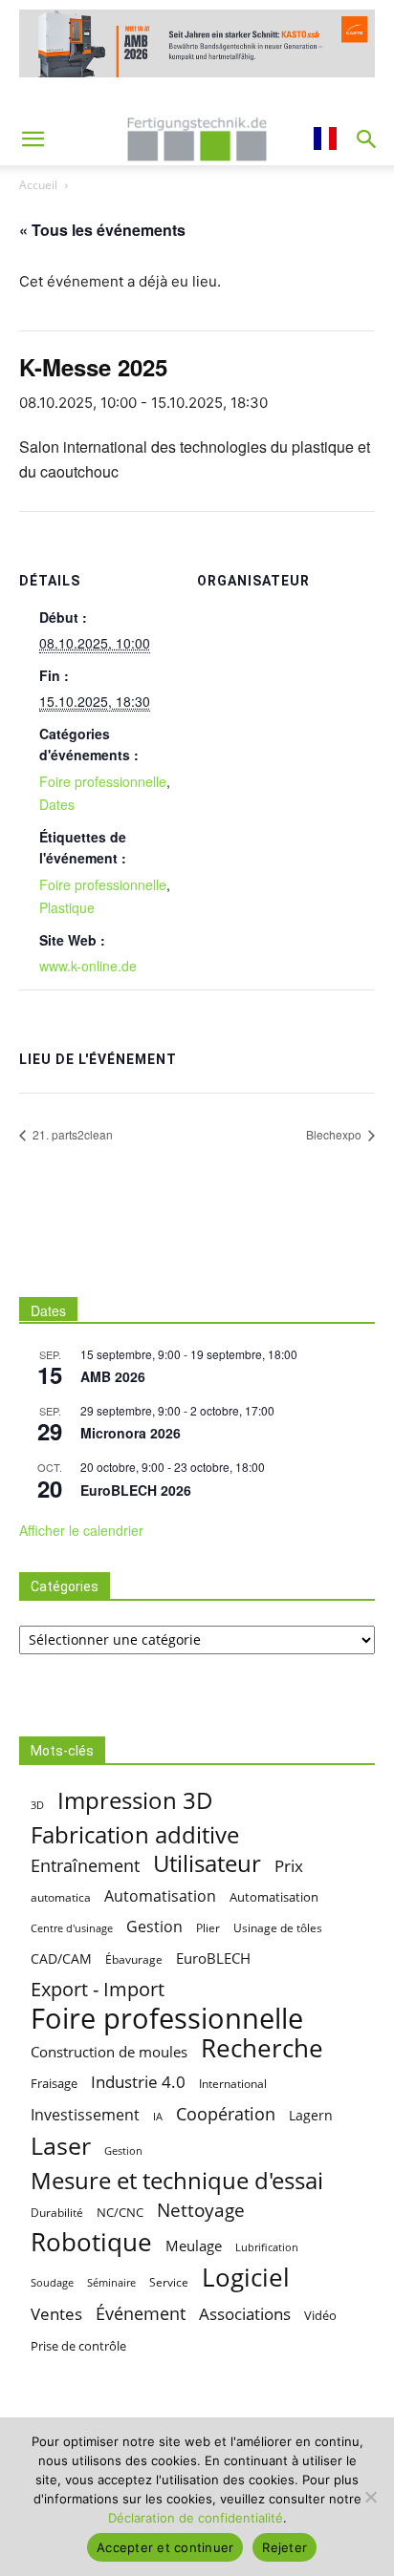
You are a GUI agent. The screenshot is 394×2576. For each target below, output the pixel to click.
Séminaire (111, 2283)
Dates (57, 804)
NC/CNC (120, 2213)
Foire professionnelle (103, 781)
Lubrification (267, 2247)
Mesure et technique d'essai (177, 2181)
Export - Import (98, 1989)
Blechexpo (335, 1134)
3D (37, 1805)
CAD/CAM (61, 1959)
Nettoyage (201, 2211)
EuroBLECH (213, 1958)
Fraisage (54, 2083)
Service (169, 2282)
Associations (245, 2314)
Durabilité (57, 2213)
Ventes (56, 2314)
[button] (33, 139)
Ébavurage (134, 1959)
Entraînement (85, 1865)
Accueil (38, 185)
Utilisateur (207, 1864)
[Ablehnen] (370, 2497)
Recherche (262, 2048)
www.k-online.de (88, 966)
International (233, 2083)
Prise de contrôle (78, 2346)
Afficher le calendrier (81, 1530)
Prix (289, 1866)
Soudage (52, 2283)
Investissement (85, 2114)
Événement (141, 2313)
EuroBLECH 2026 (136, 1490)
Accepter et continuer (165, 2547)
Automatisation (160, 1895)
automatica (61, 1897)
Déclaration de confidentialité (196, 2518)
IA (158, 2116)
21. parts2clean (71, 1134)
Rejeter (285, 2547)
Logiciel (246, 2278)
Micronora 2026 (131, 1433)
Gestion (154, 1927)
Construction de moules (109, 2052)
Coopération (226, 2113)
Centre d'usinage (72, 1928)
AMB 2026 (113, 1376)
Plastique (67, 907)
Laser (61, 2146)
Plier (208, 1928)
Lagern (311, 2115)
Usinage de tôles (278, 1928)
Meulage (194, 2246)
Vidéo (320, 2315)
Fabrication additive (135, 1834)
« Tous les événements (102, 230)
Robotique (91, 2242)
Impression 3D (135, 1800)
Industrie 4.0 (138, 2082)
